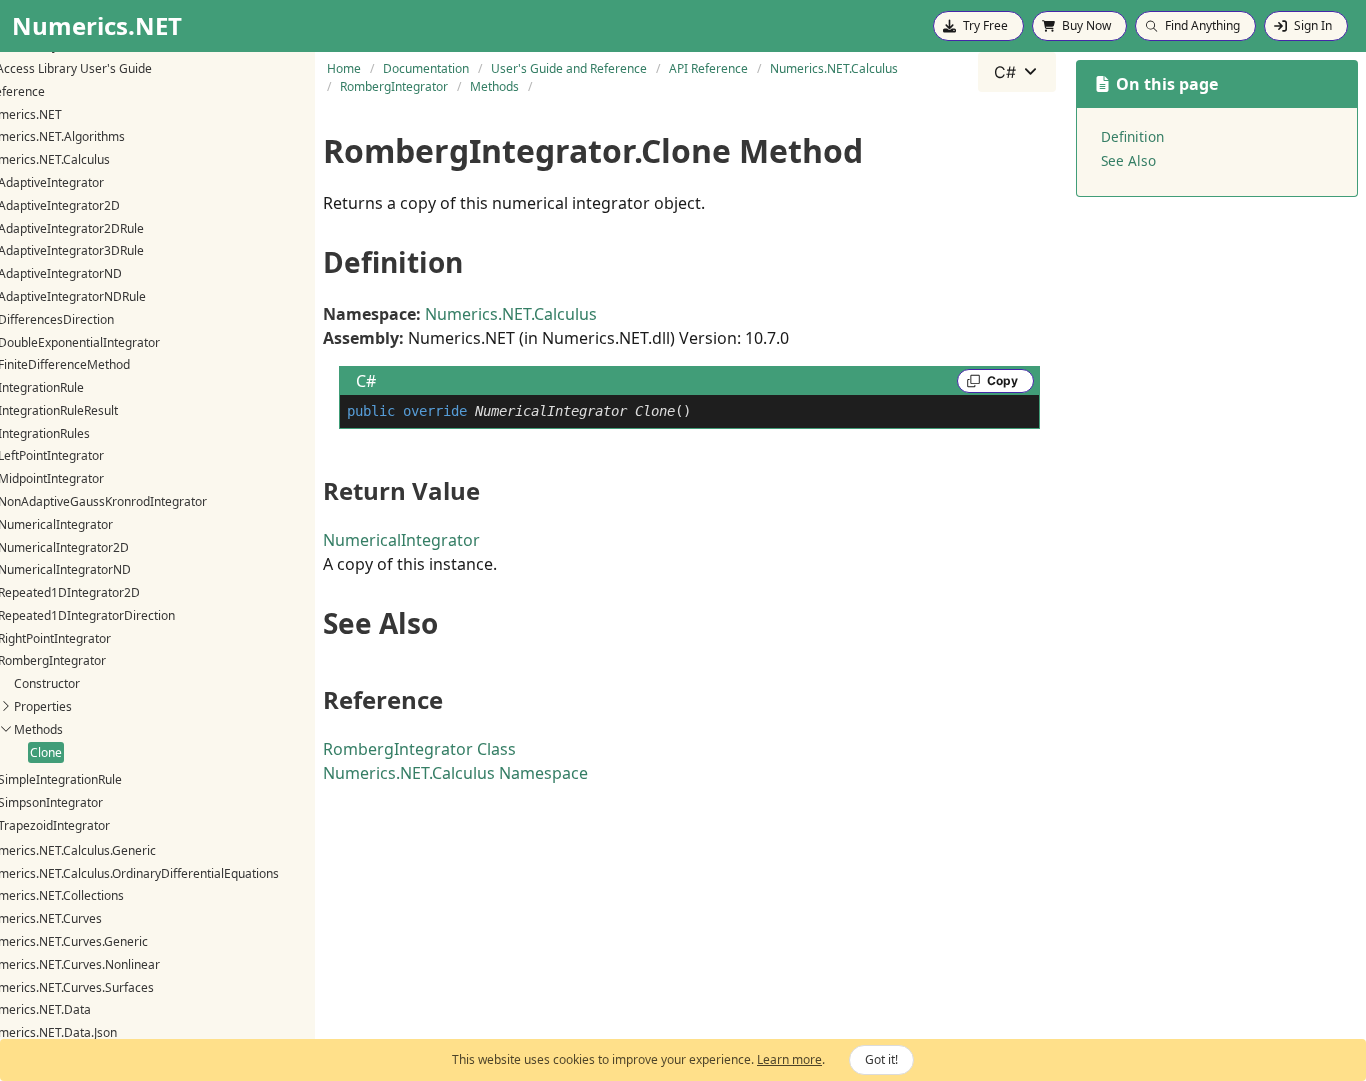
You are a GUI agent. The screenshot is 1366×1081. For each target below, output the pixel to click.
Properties (43, 706)
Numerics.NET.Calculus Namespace (455, 773)
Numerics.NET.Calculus (511, 314)
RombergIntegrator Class (419, 749)
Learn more (789, 1059)
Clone (46, 751)
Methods (38, 728)
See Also (1128, 160)
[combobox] (1017, 72)
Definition (1132, 136)
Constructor (47, 683)
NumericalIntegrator (401, 540)
